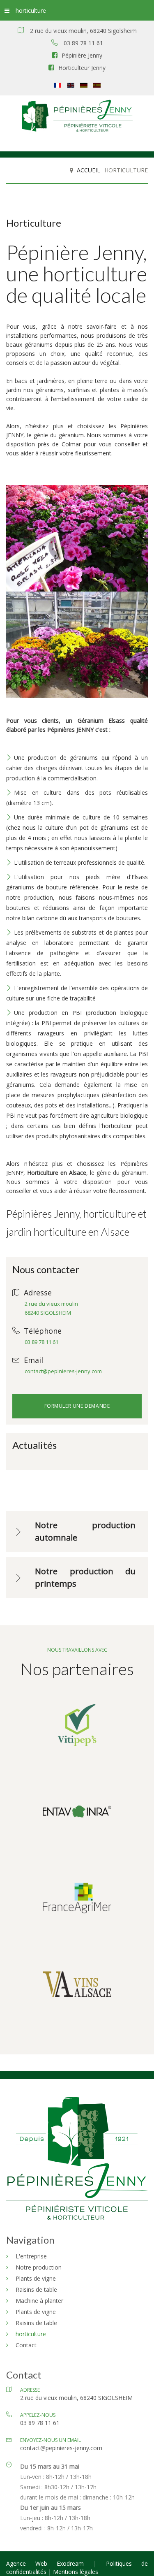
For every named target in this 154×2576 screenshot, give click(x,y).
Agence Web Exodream (50, 2563)
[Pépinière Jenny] (77, 117)
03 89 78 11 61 (41, 1342)
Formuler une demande (77, 1406)
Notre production (39, 2267)
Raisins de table (36, 2289)
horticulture (31, 10)
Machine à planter (39, 2301)
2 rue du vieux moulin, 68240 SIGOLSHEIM (76, 2398)
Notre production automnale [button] (85, 1531)
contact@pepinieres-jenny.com (63, 1371)
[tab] (77, 1532)
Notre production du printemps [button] (85, 1577)
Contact (26, 2345)
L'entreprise (31, 2256)
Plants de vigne (36, 2278)
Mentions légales (76, 2572)
